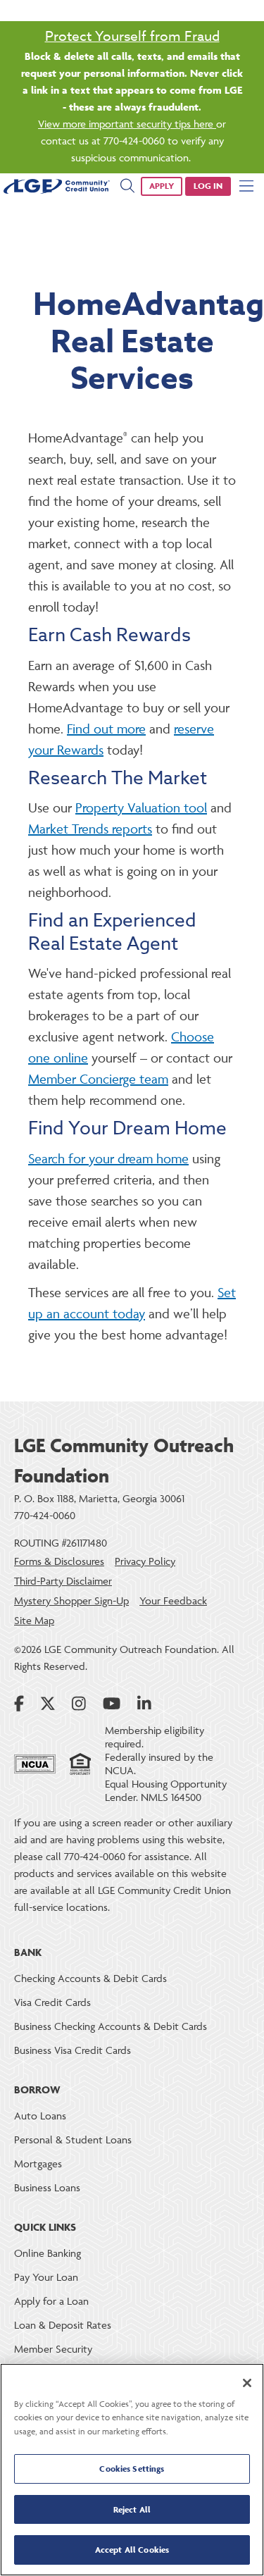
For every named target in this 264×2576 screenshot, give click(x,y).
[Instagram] (79, 1704)
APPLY (162, 186)
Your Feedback (173, 1600)
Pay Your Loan (46, 2277)
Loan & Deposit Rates (63, 2325)
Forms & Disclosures (59, 1561)
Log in (208, 186)
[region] (132, 2470)
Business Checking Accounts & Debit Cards (111, 2026)
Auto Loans (40, 2116)
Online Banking (48, 2253)
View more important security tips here (127, 124)
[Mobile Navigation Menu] (246, 186)
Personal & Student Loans (73, 2140)
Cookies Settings (132, 2469)
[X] (48, 1704)
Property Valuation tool (141, 807)
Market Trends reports (90, 829)
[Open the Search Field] (127, 186)
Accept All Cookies (132, 2550)
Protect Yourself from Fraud (132, 36)
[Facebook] (19, 1704)
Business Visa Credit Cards (73, 2050)
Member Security (53, 2349)
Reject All (132, 2509)
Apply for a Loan (51, 2301)
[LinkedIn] (144, 1704)
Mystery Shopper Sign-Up (71, 1600)
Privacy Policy (145, 1561)
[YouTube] (112, 1704)
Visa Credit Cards (52, 2002)
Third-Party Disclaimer (63, 1581)
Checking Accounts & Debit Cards (90, 1978)
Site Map (34, 1620)
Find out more (106, 729)
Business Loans (47, 2187)
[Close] (247, 2383)
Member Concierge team (98, 1079)
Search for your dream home (108, 1158)
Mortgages (38, 2163)
